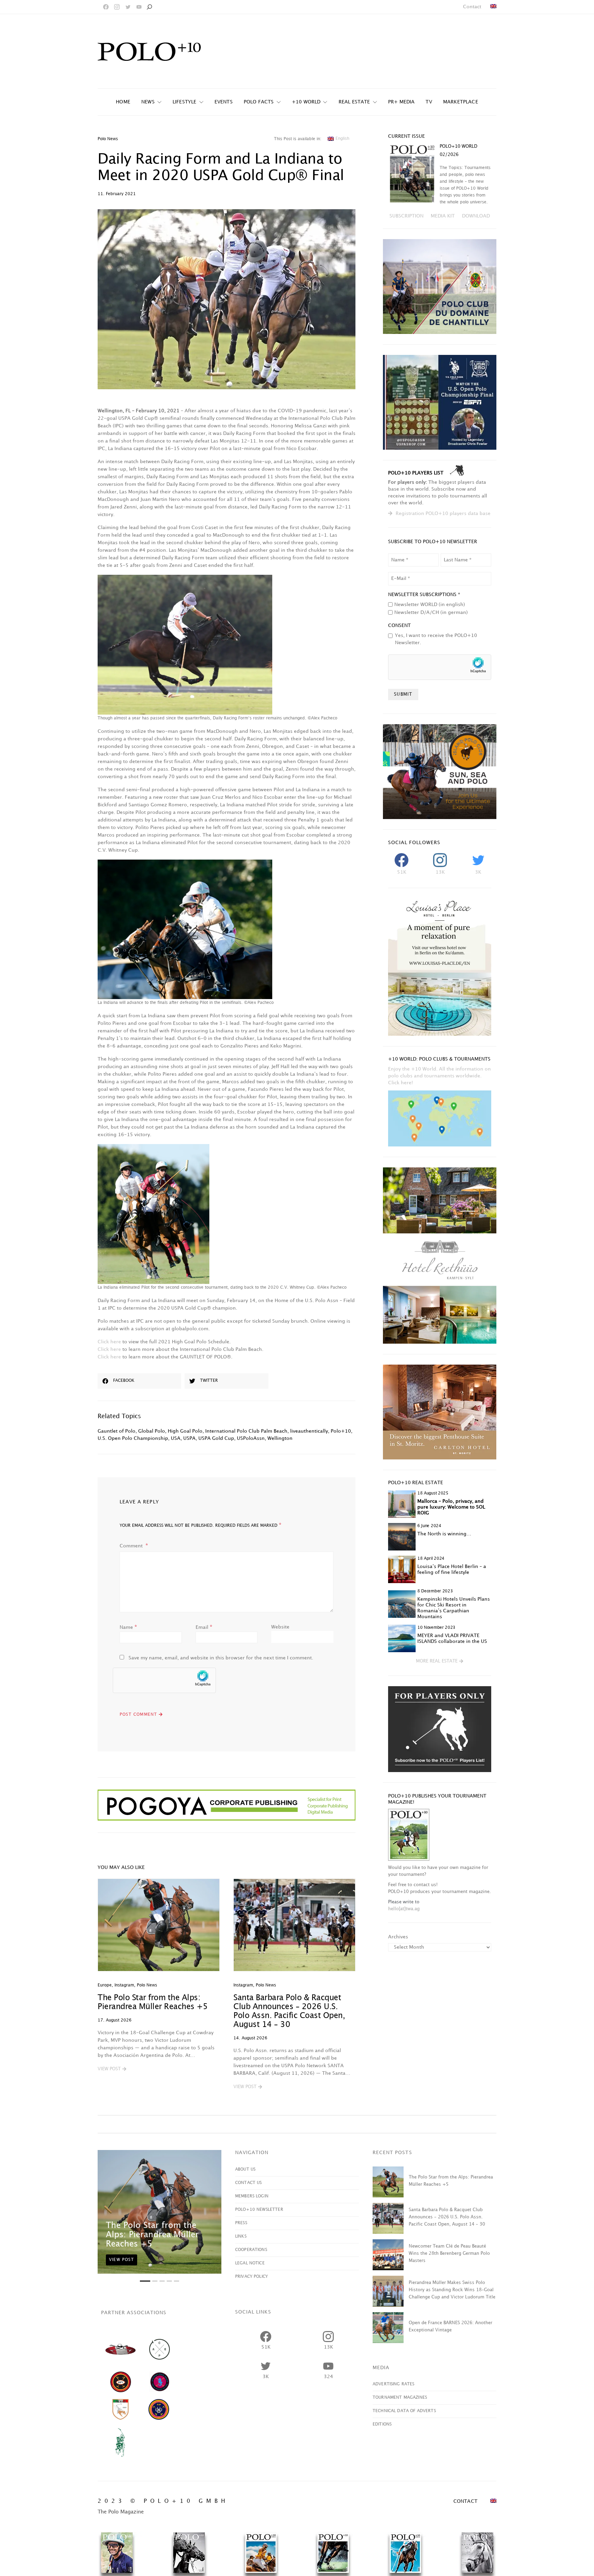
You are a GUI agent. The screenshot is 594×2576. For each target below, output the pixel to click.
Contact (472, 7)
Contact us (249, 2183)
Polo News (108, 139)
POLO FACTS (259, 102)
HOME (123, 102)
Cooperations (251, 2250)
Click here (109, 1342)
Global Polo (152, 1431)
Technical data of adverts (404, 2411)
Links (241, 2236)
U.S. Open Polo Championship (133, 1438)
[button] (112, 2069)
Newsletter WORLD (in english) (430, 604)
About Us (245, 2169)
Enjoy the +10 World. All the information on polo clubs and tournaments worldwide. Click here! (439, 1076)
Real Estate (354, 102)
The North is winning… (444, 1534)
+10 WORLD (306, 102)
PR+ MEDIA (401, 102)
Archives (398, 1937)
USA (176, 1438)
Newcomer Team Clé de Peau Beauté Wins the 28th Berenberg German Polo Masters (449, 2253)
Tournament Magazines (400, 2398)
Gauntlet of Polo (117, 1431)
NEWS (148, 102)
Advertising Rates (394, 2384)
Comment (132, 1546)
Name (128, 1627)
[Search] (149, 7)
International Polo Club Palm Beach (246, 1431)
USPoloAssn (251, 1438)
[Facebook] (106, 7)
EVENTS (224, 102)
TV (429, 102)
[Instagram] (117, 7)
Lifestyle (185, 102)
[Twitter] (128, 7)
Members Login (252, 2196)
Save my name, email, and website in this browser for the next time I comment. (221, 1658)
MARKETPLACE (461, 102)
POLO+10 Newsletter (259, 2210)
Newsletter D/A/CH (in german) (431, 612)
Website (280, 1627)
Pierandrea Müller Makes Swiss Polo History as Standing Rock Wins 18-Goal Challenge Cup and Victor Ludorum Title (452, 2290)
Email (204, 1627)
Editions (382, 2424)
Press (241, 2223)
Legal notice (250, 2263)
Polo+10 (341, 1431)
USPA (189, 1438)
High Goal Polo (185, 1431)
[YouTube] (139, 7)
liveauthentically (309, 1431)
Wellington (280, 1438)
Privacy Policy (251, 2277)
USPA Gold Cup (216, 1438)
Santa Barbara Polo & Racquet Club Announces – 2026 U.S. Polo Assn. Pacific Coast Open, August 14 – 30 (447, 2217)
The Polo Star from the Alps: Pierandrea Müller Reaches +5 (152, 2235)
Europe (105, 1985)
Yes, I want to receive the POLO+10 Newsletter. (436, 639)
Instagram (124, 1985)
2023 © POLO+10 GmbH (163, 2501)
